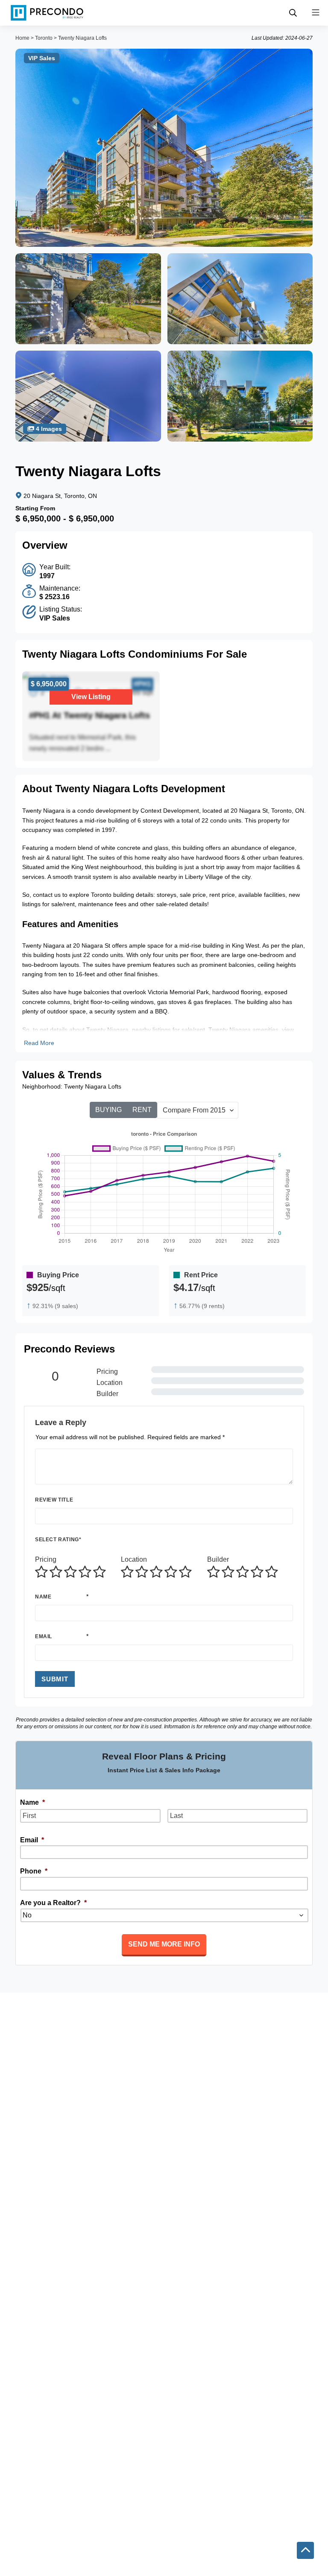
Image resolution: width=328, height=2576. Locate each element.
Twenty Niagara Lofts (82, 38)
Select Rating (58, 1540)
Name (43, 1597)
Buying (108, 1110)
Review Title (54, 1500)
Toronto (44, 38)
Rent (142, 1110)
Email (44, 1636)
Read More (39, 1043)
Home (22, 38)
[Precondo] (47, 13)
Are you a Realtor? (53, 1903)
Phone (34, 1871)
